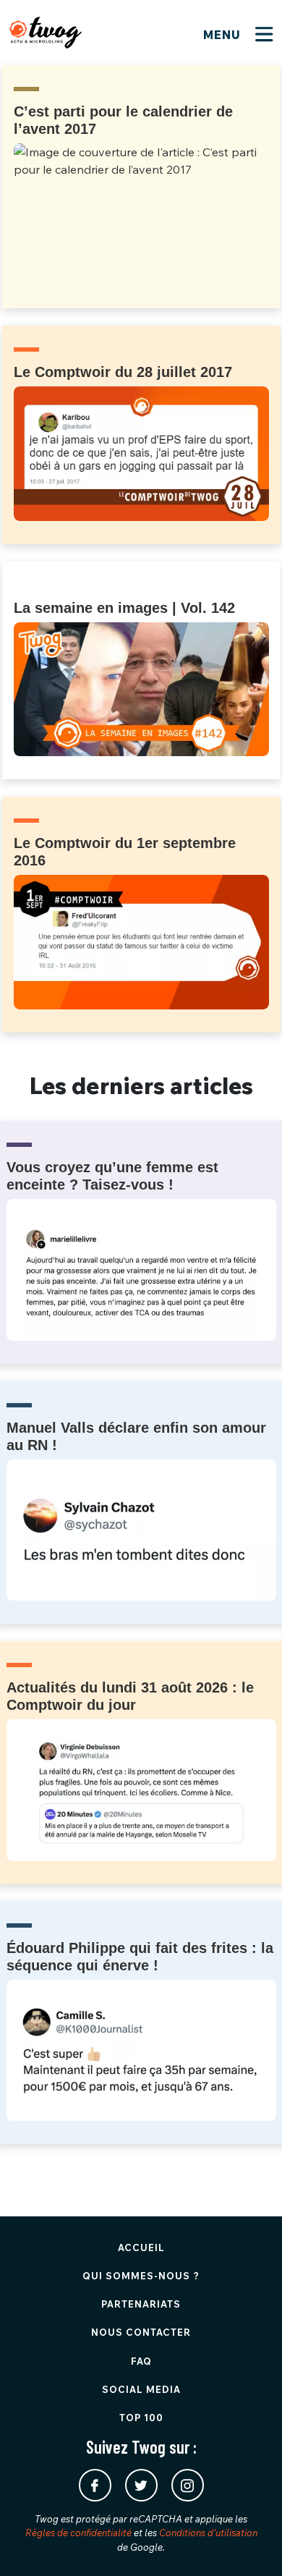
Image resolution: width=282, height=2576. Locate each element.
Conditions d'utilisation (208, 2533)
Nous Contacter (141, 2332)
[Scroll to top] (249, 2543)
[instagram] (188, 2485)
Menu (224, 35)
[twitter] (141, 2485)
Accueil (141, 2247)
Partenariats (141, 2304)
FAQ (141, 2361)
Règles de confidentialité (78, 2533)
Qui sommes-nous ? (141, 2276)
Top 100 (141, 2418)
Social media (141, 2389)
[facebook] (95, 2485)
